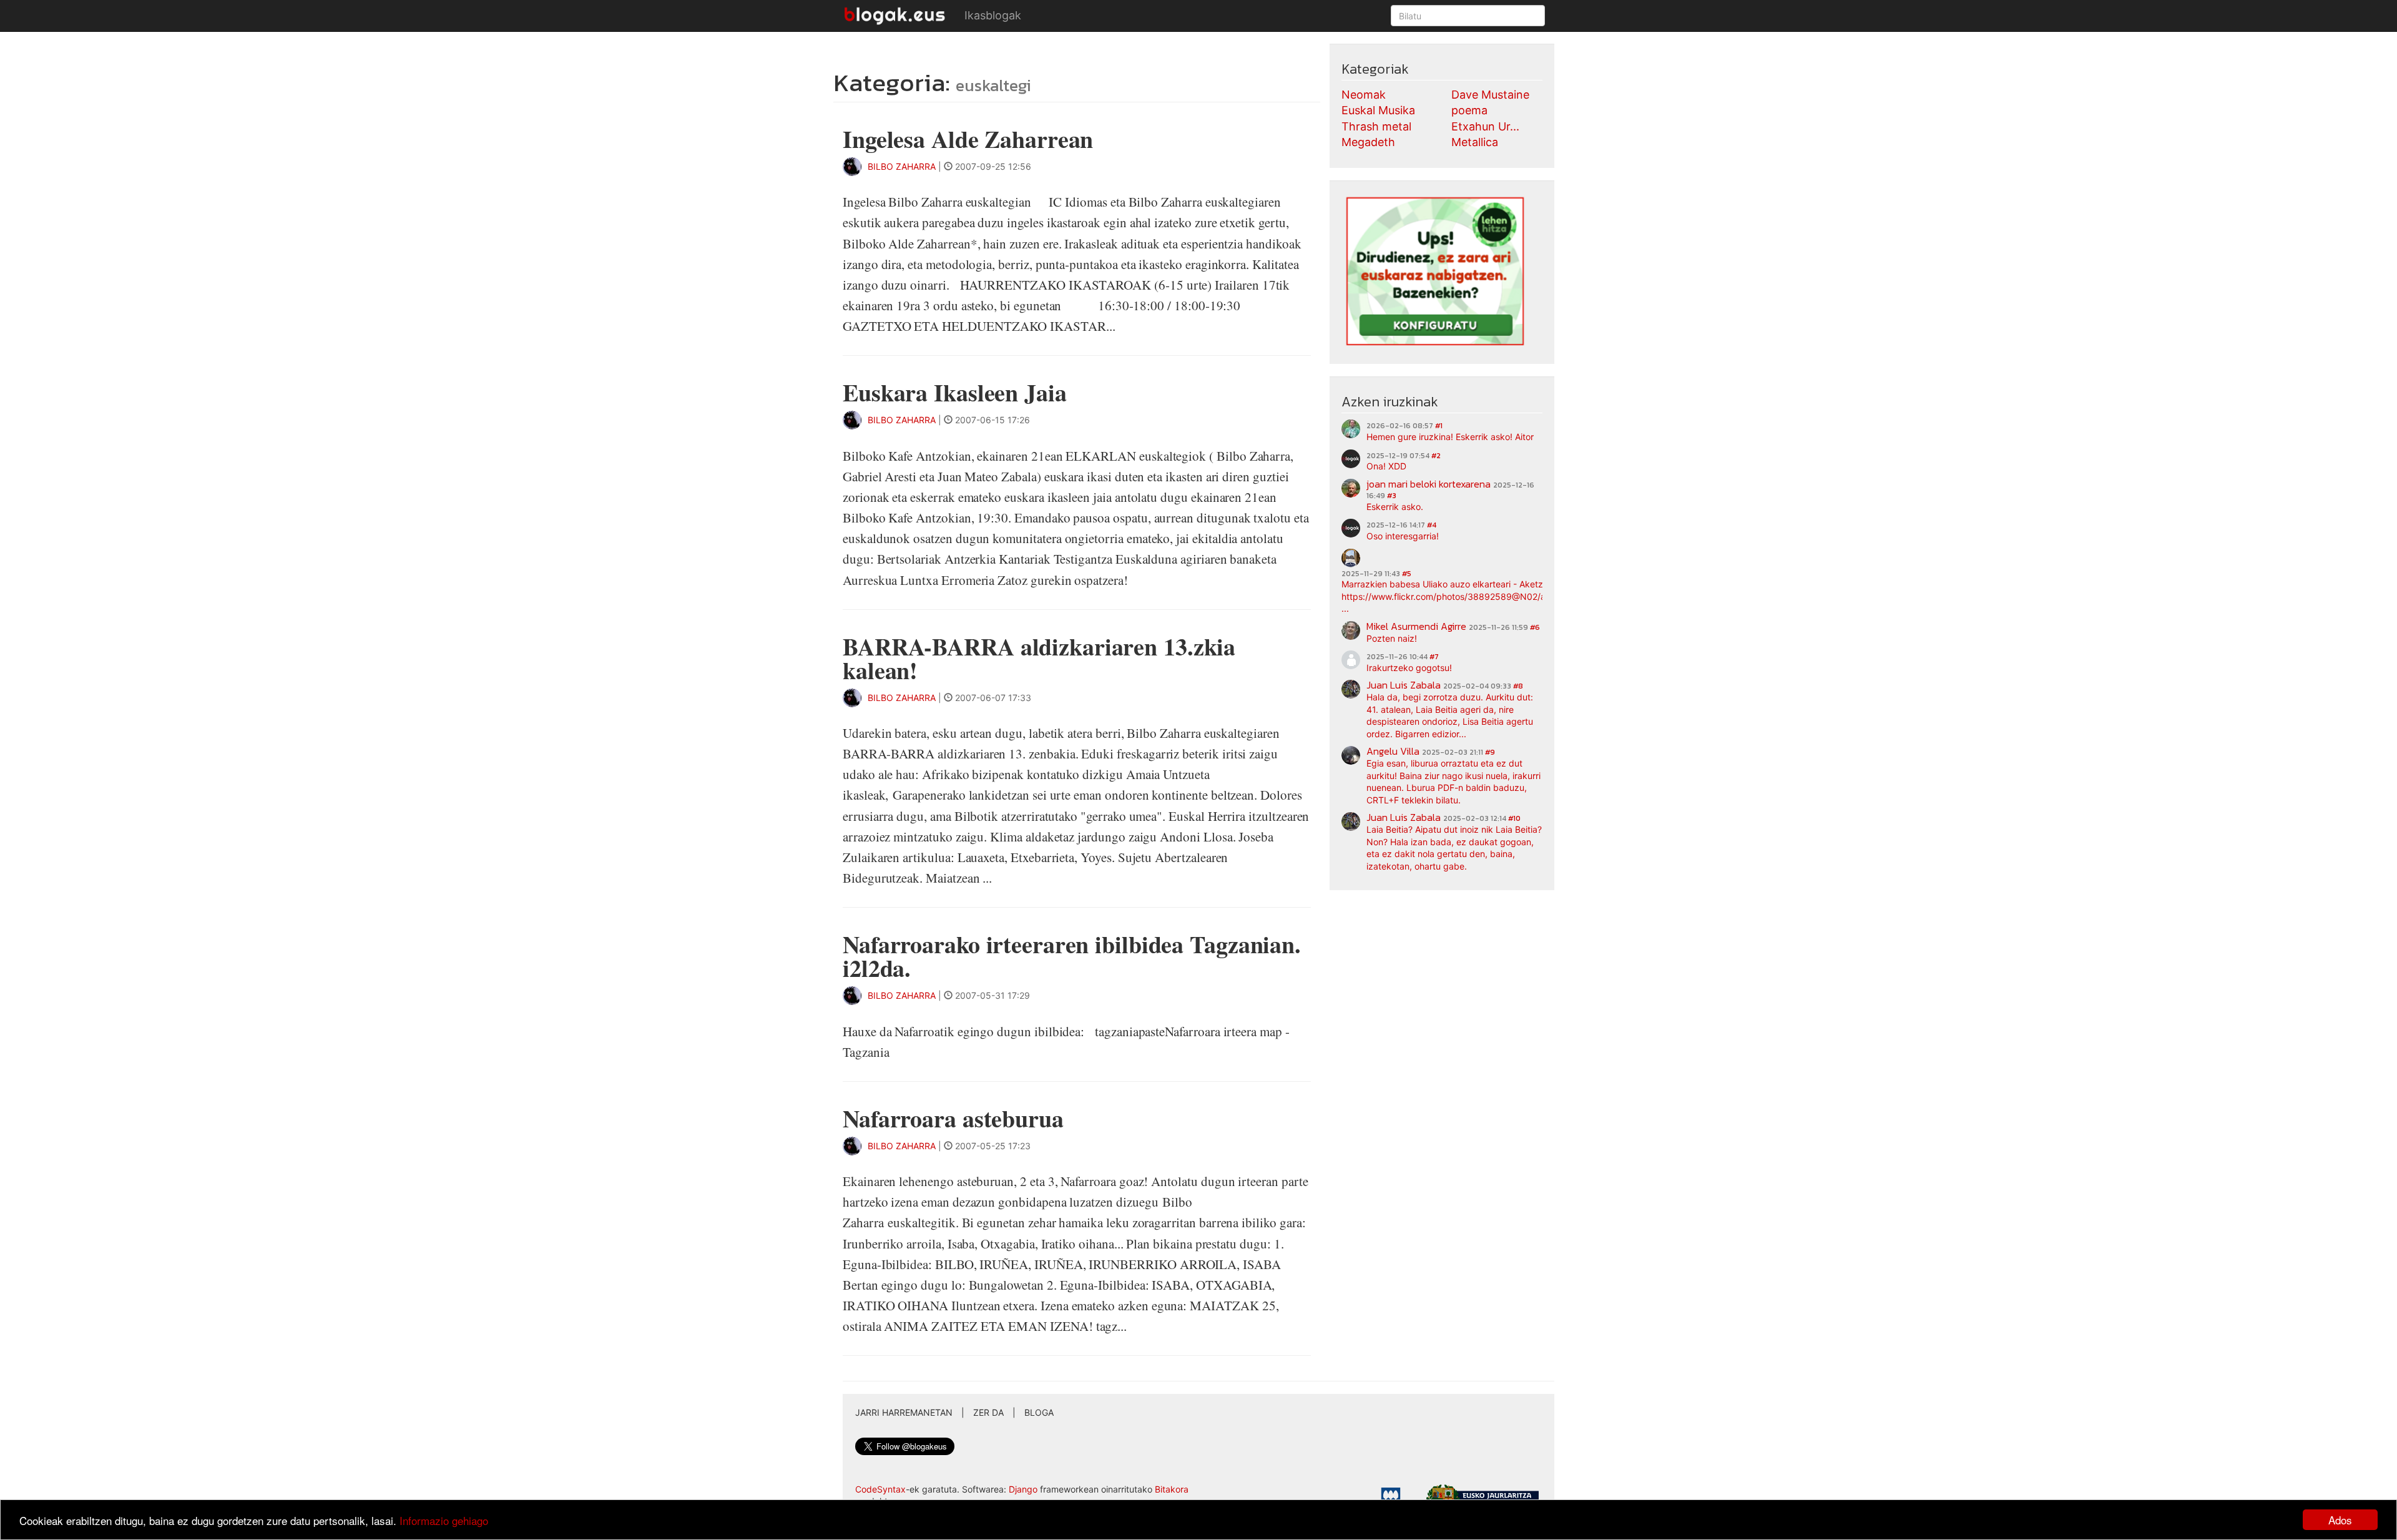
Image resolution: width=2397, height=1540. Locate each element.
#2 (1436, 456)
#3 (1392, 496)
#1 (1439, 426)
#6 (1535, 627)
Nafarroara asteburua (953, 1118)
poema (1469, 110)
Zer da (988, 1412)
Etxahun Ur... (1485, 126)
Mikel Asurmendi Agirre (1416, 626)
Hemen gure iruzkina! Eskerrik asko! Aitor (1450, 437)
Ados (2340, 1520)
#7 (1434, 657)
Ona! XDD (1386, 466)
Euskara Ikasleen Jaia (955, 392)
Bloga (1039, 1412)
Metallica (1475, 142)
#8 (1518, 686)
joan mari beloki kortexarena (1429, 484)
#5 (1407, 574)
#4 (1432, 525)
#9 (1490, 752)
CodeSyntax (880, 1489)
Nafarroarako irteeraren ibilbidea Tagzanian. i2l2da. (1072, 956)
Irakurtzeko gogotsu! (1409, 668)
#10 (1514, 818)
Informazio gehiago (444, 1520)
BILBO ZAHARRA (902, 166)
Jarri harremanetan (904, 1412)
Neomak (1364, 95)
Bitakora (1172, 1489)
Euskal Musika (1378, 110)
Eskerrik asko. (1395, 507)
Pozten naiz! (1392, 638)
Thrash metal (1376, 126)
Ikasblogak (993, 15)
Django (1023, 1489)
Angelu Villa (1393, 751)
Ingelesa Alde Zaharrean (968, 139)
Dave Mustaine (1490, 95)
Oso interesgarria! (1403, 536)
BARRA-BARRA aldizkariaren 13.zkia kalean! (1039, 658)
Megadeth (1368, 142)
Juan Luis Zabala (1404, 685)
